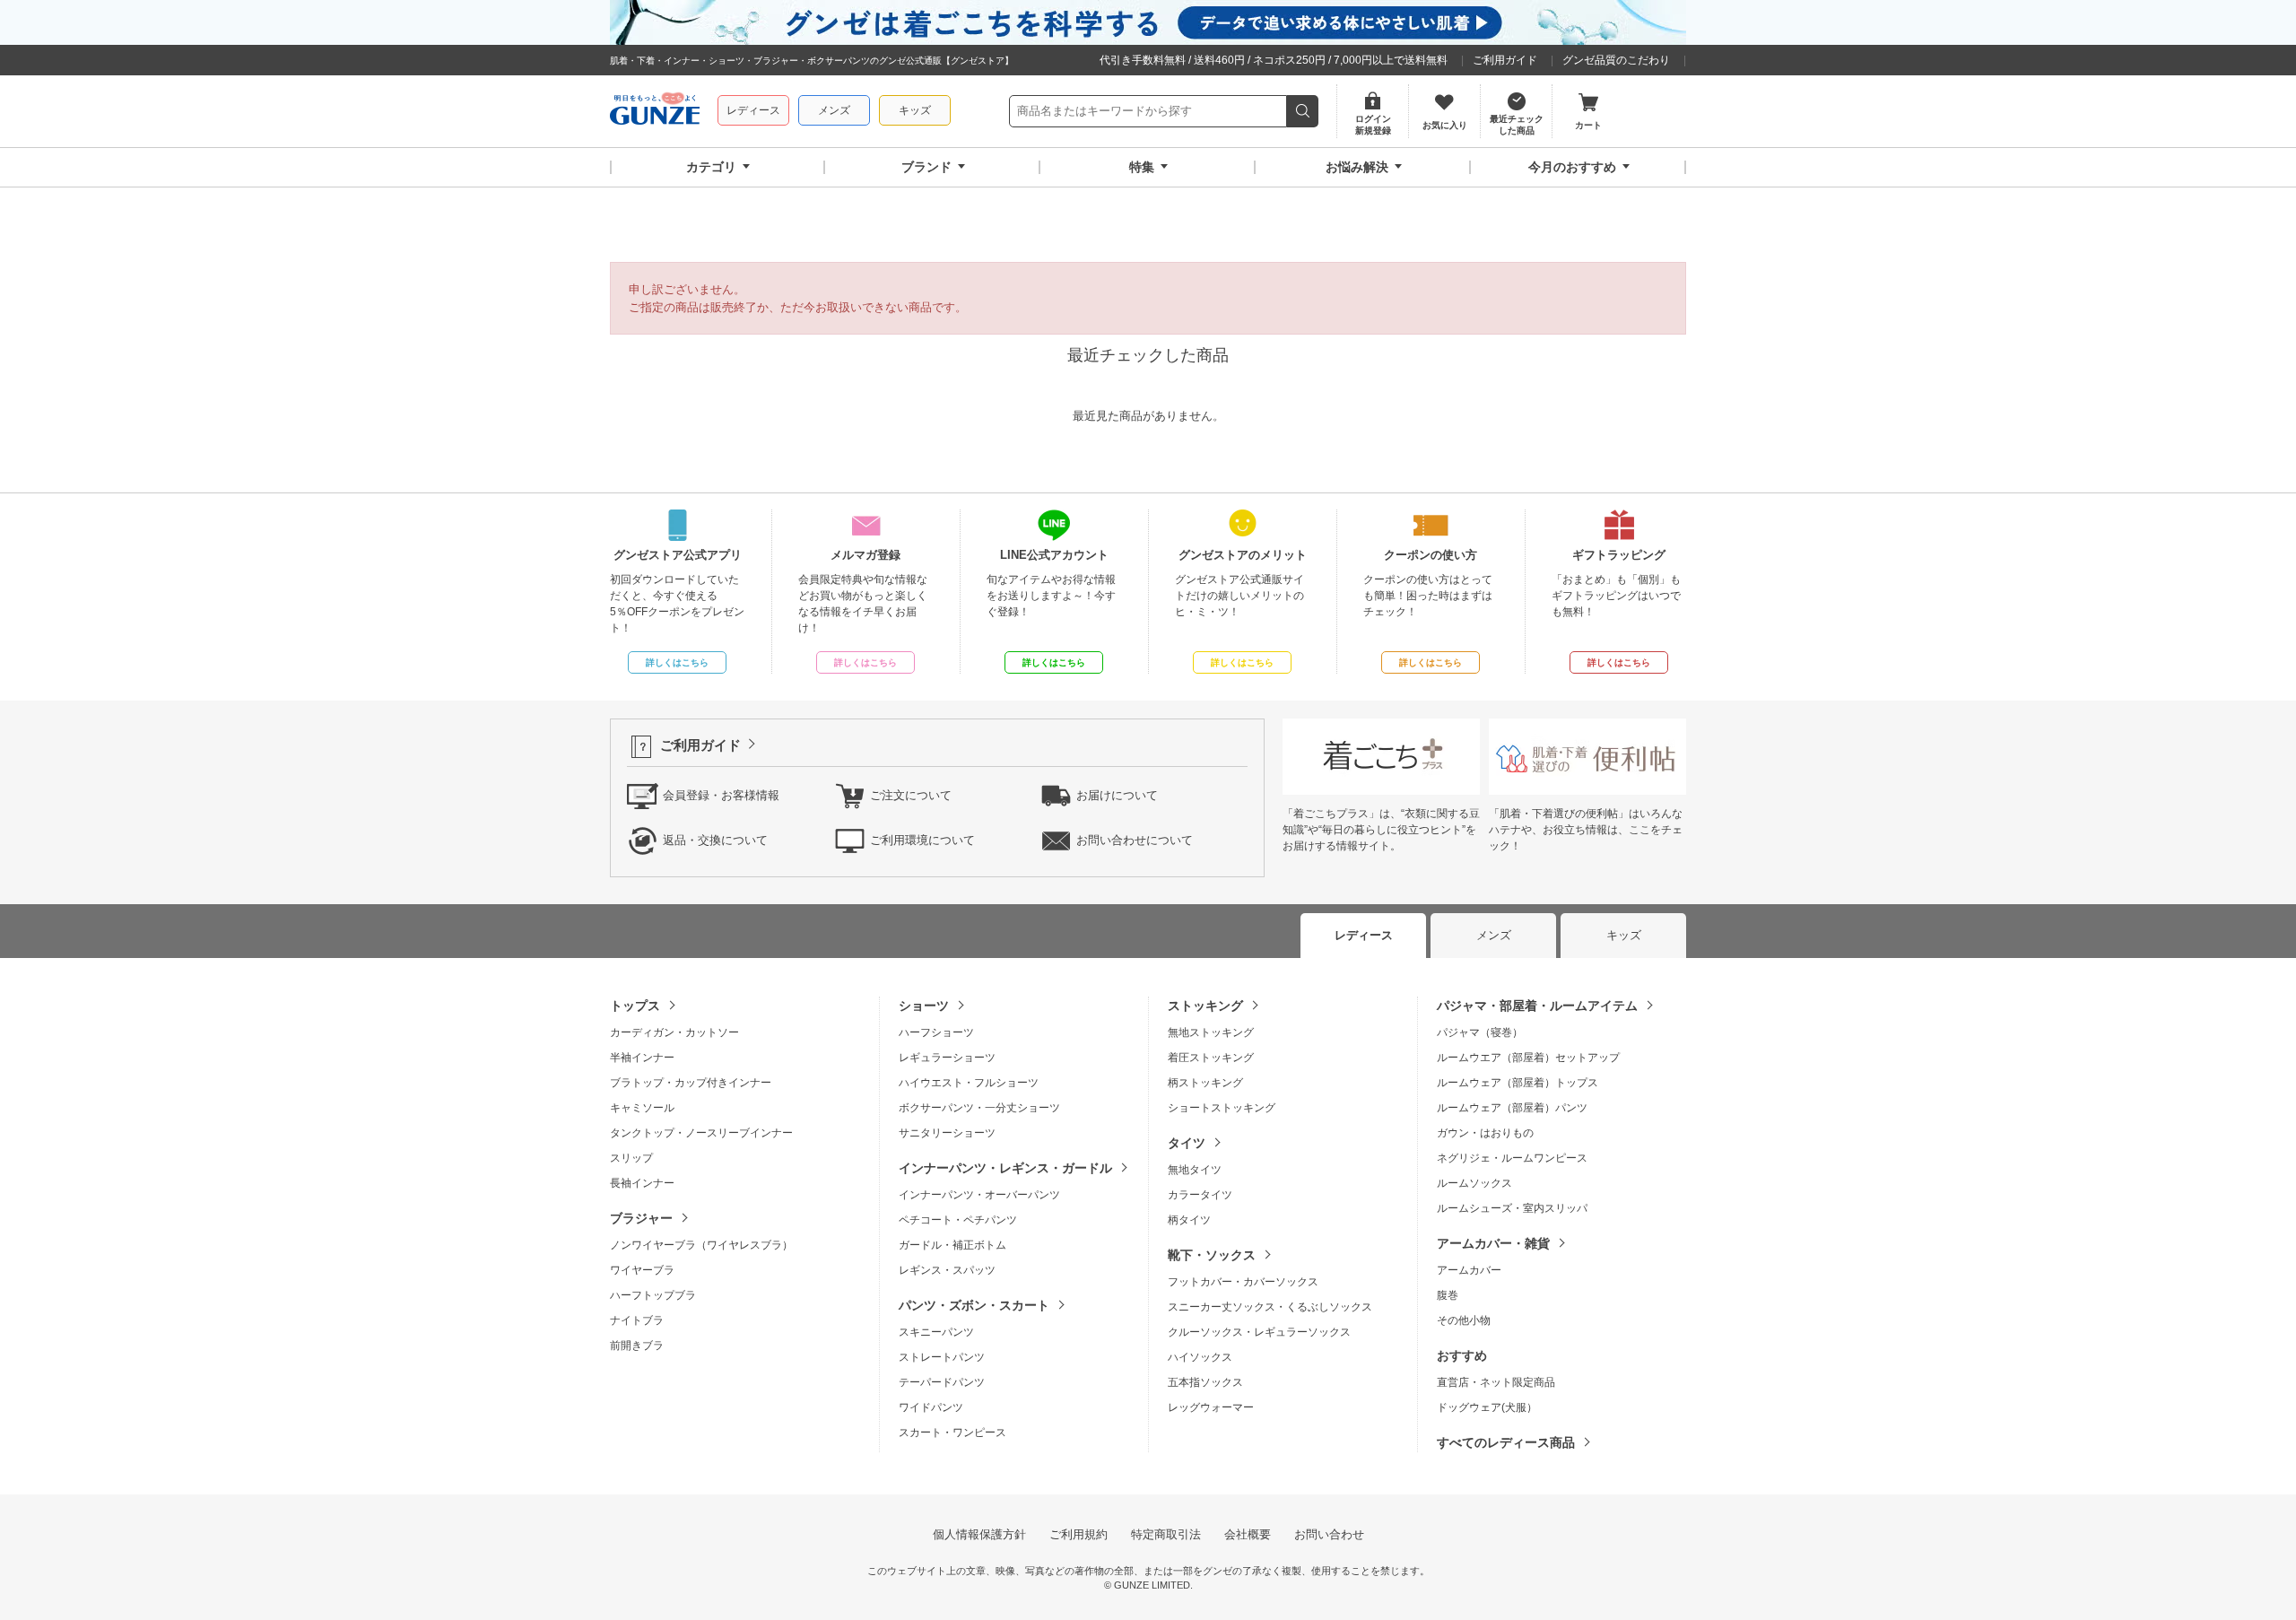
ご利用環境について (922, 840)
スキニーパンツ (936, 1332)
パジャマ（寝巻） (1480, 1032)
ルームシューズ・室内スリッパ (1512, 1208)
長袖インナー (642, 1183)
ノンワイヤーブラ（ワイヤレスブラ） (701, 1245)
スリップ (631, 1158)
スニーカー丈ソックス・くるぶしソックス (1270, 1307)
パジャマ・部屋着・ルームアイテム (1537, 1006)
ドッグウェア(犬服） (1487, 1407)
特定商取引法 (1166, 1534)
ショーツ (924, 1006)
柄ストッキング (1205, 1083)
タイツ (1187, 1143)
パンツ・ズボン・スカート (974, 1305)
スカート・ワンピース (952, 1433)
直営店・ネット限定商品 (1496, 1382)
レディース (753, 110)
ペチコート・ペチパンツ (958, 1220)
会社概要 (1248, 1534)
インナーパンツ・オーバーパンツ (979, 1195)
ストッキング (1205, 1006)
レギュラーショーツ (947, 1058)
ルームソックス (1474, 1183)
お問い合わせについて (1135, 840)
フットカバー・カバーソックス (1243, 1282)
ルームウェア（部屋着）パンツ (1512, 1108)
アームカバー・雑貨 (1493, 1243)
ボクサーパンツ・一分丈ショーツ (979, 1108)
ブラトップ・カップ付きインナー (691, 1083)
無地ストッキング (1211, 1032)
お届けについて (1117, 795)
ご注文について (911, 795)
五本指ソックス (1205, 1382)
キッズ (915, 110)
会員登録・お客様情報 (721, 795)
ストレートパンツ (942, 1357)
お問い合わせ (1329, 1534)
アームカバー (1469, 1270)
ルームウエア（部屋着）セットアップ (1528, 1058)
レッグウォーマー (1211, 1407)
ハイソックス (1200, 1357)
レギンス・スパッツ (947, 1270)
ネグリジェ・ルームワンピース (1512, 1158)
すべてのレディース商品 (1506, 1442)
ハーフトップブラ (653, 1295)
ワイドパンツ (931, 1407)
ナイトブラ (637, 1320)
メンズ (834, 110)
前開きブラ (637, 1346)
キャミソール (642, 1108)
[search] (1303, 111)
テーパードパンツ (942, 1382)
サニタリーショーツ (947, 1133)
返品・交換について (715, 840)
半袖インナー (642, 1058)
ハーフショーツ (936, 1032)
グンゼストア (655, 111)
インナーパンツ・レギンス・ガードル (1005, 1168)
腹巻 (1448, 1295)
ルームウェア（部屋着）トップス (1518, 1083)
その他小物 (1464, 1320)
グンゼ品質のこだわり (1616, 60)
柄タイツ (1189, 1220)
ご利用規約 (1078, 1534)
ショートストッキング (1222, 1108)
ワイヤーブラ (642, 1270)
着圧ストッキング (1211, 1058)
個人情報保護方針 (979, 1534)
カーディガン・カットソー (674, 1032)
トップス (635, 1006)
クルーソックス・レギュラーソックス (1259, 1332)
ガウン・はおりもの (1485, 1133)
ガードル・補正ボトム (952, 1245)
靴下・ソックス (1212, 1255)
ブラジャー (641, 1218)
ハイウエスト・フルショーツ (969, 1083)
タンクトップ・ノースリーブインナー (701, 1133)
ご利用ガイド (1505, 60)
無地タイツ (1195, 1170)
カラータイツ (1200, 1195)
